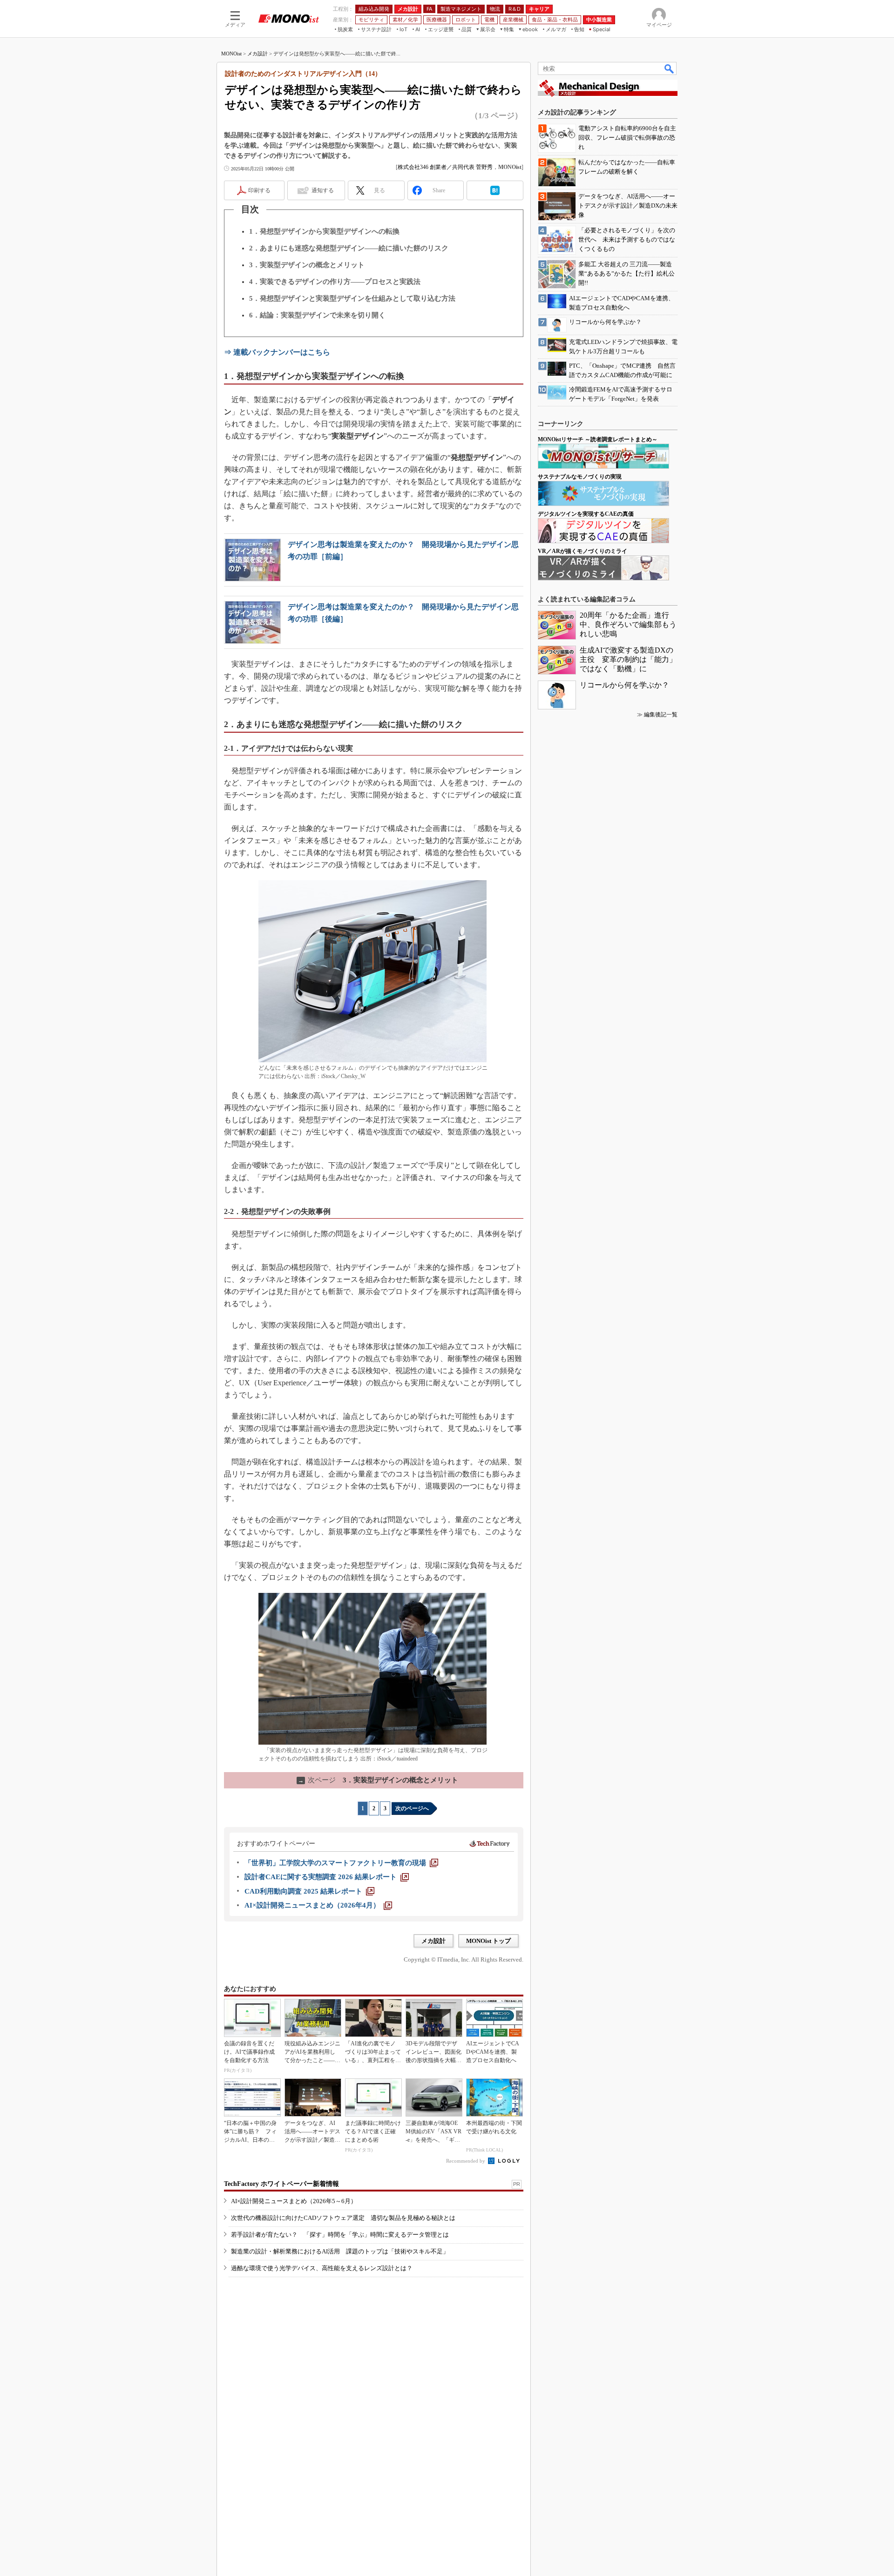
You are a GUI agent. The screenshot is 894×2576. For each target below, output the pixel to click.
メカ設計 (257, 54)
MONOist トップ (488, 1941)
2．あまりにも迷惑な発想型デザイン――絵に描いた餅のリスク (349, 248)
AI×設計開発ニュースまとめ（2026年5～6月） (294, 2201)
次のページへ (412, 1808)
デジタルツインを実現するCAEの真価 (586, 514)
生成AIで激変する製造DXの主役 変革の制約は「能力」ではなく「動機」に (628, 659)
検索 (670, 68)
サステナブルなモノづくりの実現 (580, 477)
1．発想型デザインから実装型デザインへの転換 (324, 231)
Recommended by (466, 2161)
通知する (323, 190)
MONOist (231, 54)
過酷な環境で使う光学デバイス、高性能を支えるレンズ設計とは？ (322, 2268)
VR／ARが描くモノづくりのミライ (582, 551)
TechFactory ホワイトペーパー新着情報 (281, 2184)
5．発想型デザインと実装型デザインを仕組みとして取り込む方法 (352, 298)
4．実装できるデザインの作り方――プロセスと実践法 (335, 282)
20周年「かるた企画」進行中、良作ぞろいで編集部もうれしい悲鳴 (628, 624)
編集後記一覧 (661, 715)
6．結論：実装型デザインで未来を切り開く (317, 315)
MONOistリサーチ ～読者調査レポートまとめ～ (598, 439)
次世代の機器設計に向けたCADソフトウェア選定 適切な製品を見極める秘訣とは (343, 2218)
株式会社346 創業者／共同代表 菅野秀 (445, 167)
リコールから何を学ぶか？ (624, 685)
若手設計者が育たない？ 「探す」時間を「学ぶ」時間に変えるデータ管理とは (340, 2235)
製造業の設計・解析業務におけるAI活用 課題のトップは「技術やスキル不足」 (340, 2251)
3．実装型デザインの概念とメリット (307, 265)
